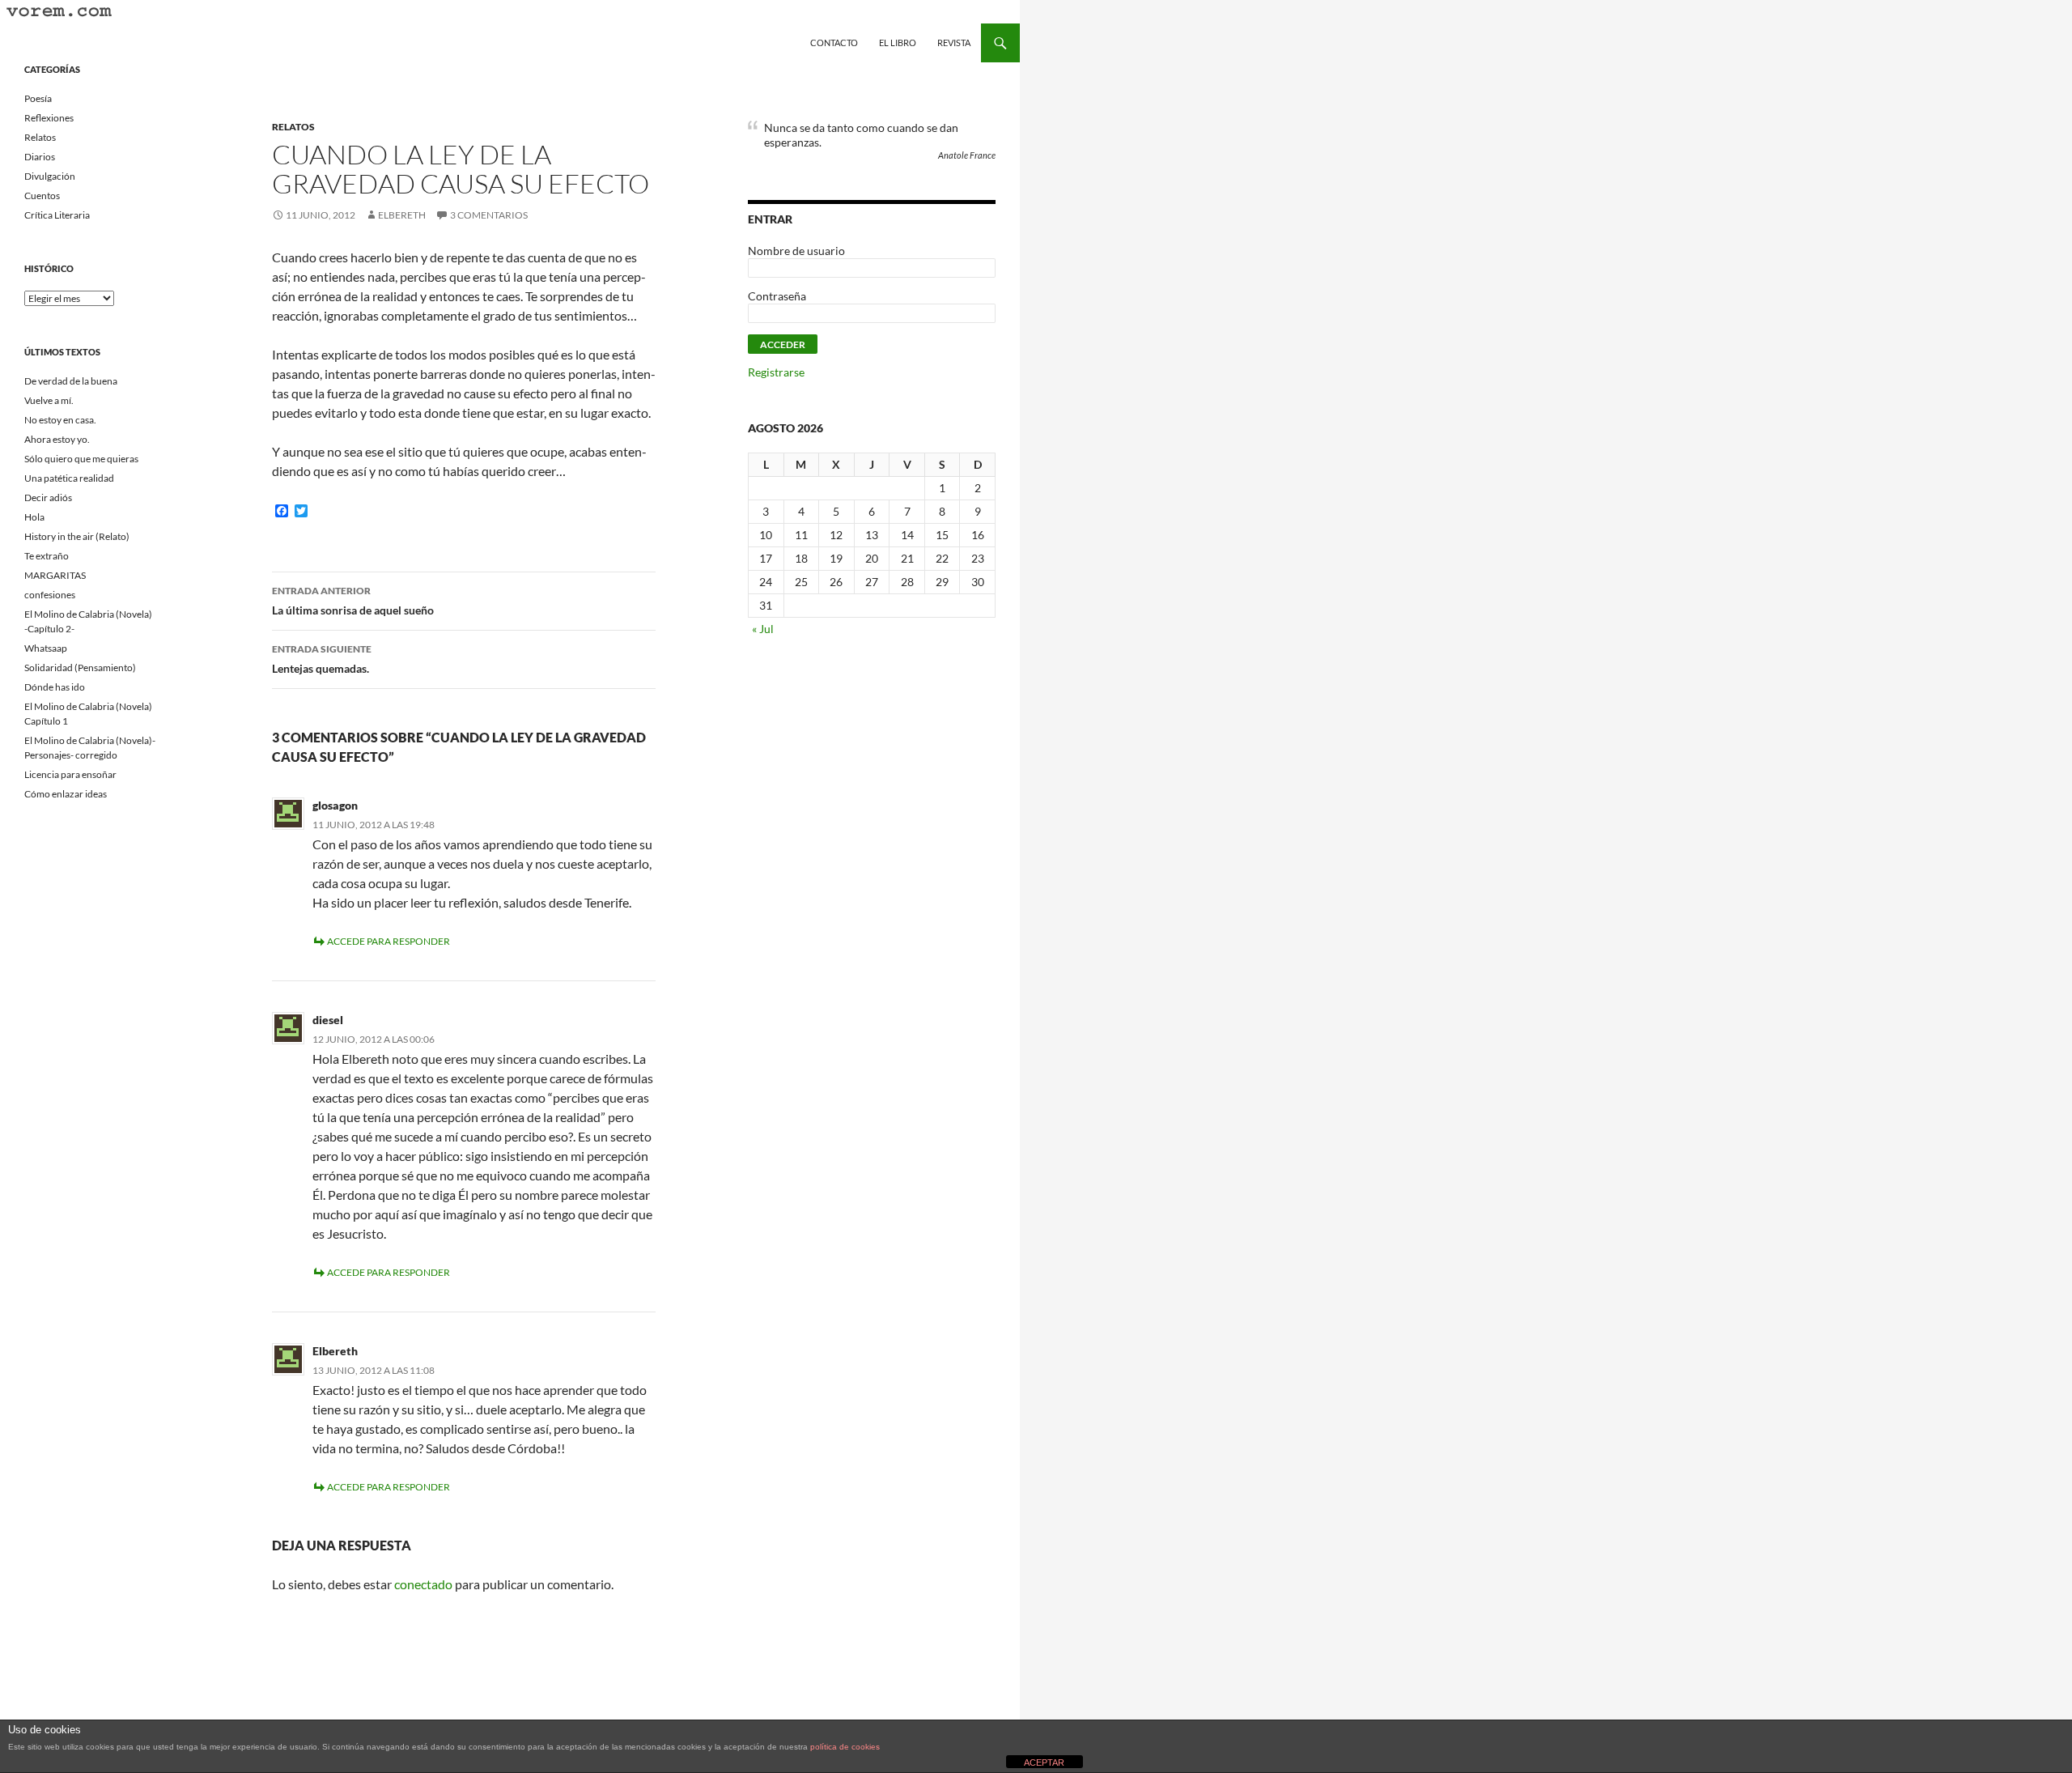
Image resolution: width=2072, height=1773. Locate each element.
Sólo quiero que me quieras (81, 459)
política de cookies (845, 1747)
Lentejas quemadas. (322, 659)
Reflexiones (49, 118)
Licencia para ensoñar (70, 774)
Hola (34, 517)
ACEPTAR (1044, 1762)
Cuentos (42, 196)
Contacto (834, 43)
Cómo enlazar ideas (66, 794)
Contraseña (777, 296)
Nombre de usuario (796, 251)
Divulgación (50, 176)
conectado (423, 1584)
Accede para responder (388, 941)
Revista (954, 43)
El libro (898, 43)
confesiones (50, 595)
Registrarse (776, 372)
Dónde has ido (55, 687)
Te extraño (47, 556)
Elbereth (402, 215)
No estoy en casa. (60, 420)
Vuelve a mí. (49, 400)
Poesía (38, 98)
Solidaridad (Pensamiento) (80, 668)
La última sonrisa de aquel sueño (353, 601)
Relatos (293, 127)
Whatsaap (46, 648)
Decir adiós (48, 497)
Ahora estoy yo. (57, 439)
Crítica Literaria (57, 215)
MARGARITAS (55, 575)
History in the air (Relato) (77, 536)
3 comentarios (489, 215)
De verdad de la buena (71, 381)
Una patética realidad (69, 478)
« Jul (763, 629)
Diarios (40, 157)
